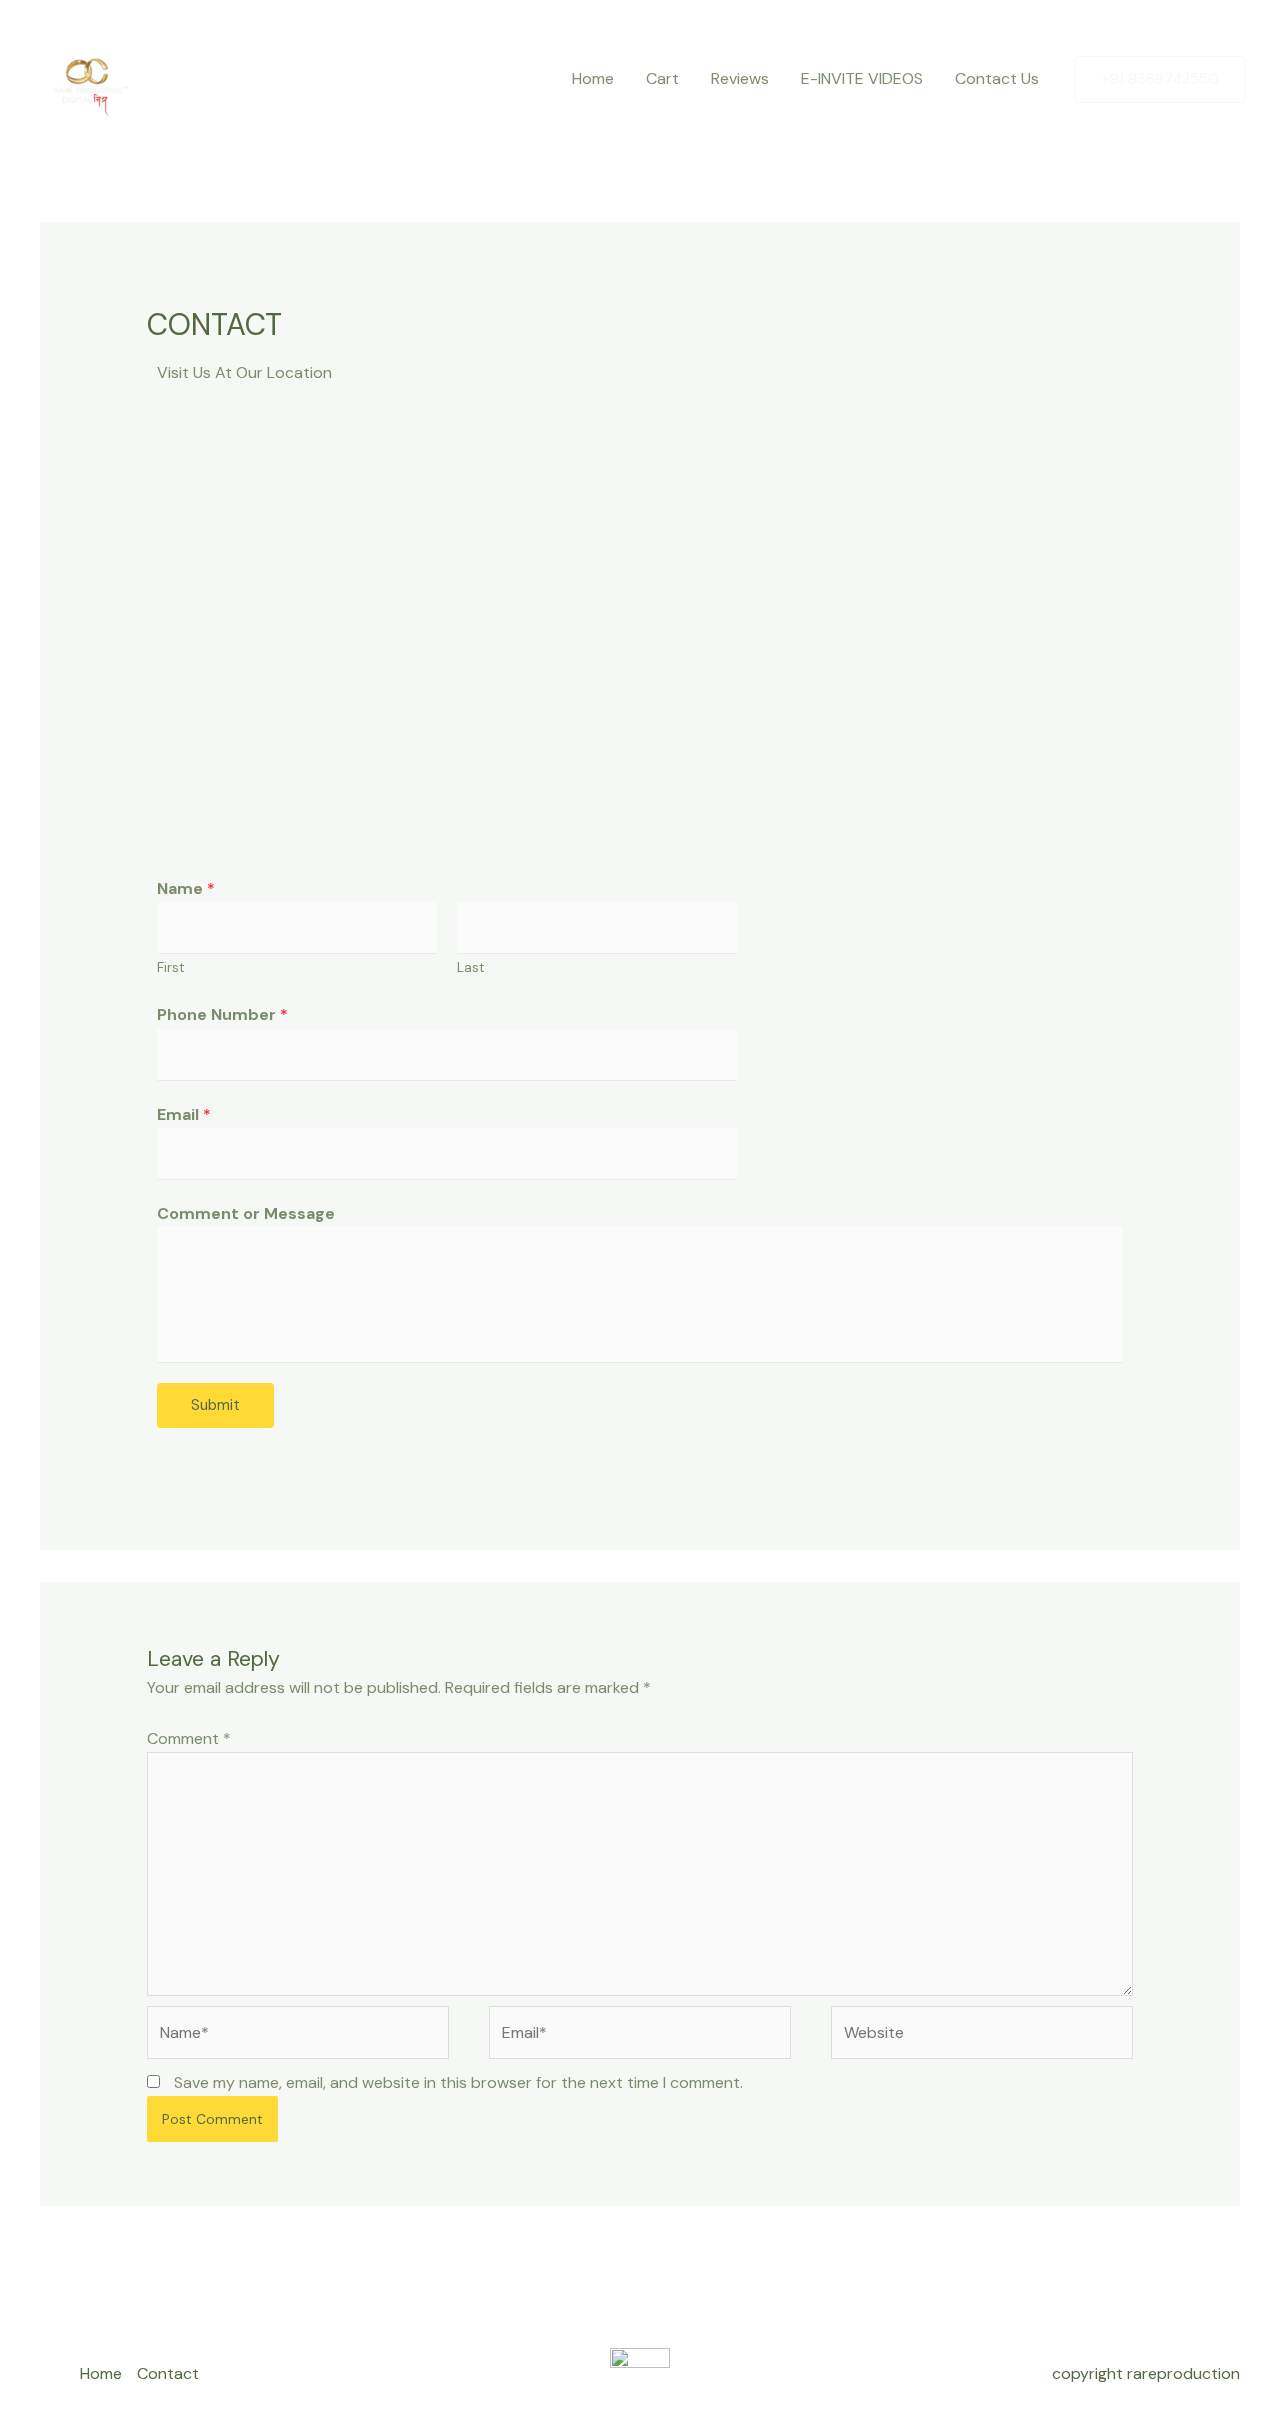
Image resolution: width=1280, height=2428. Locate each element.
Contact (168, 2373)
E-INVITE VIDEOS (862, 78)
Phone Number (222, 1014)
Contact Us (997, 78)
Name (186, 888)
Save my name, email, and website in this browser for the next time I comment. (458, 2082)
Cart (662, 78)
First (171, 967)
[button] (1160, 79)
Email (184, 1114)
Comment (189, 1738)
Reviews (740, 78)
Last (471, 967)
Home (593, 78)
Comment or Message (246, 1213)
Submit (215, 1405)
